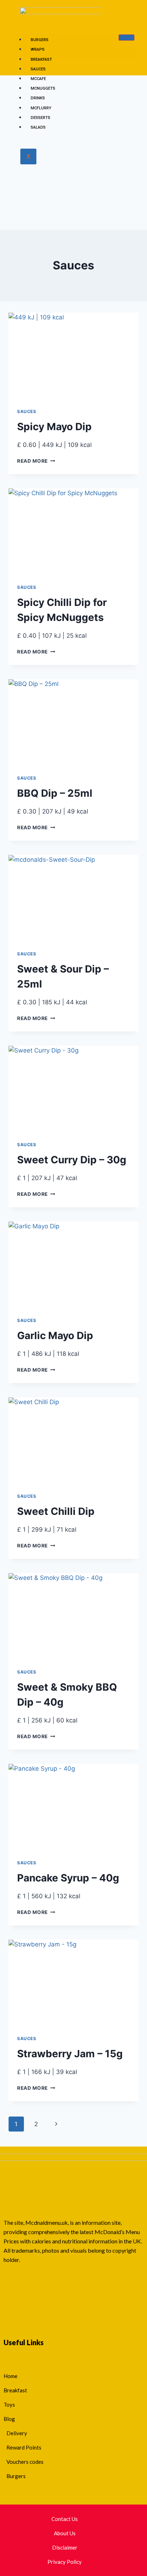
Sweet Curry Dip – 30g (72, 1160)
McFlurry (41, 108)
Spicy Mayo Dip (54, 427)
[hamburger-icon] (126, 38)
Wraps (38, 49)
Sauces (38, 69)
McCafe (38, 79)
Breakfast (41, 59)
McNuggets (43, 88)
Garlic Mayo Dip (55, 1336)
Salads (38, 127)
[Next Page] (56, 2124)
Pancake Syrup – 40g (68, 1878)
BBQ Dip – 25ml (55, 793)
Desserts (40, 118)
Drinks (38, 98)
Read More (36, 461)
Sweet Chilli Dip (56, 1511)
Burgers (40, 40)
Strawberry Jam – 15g (70, 2054)
